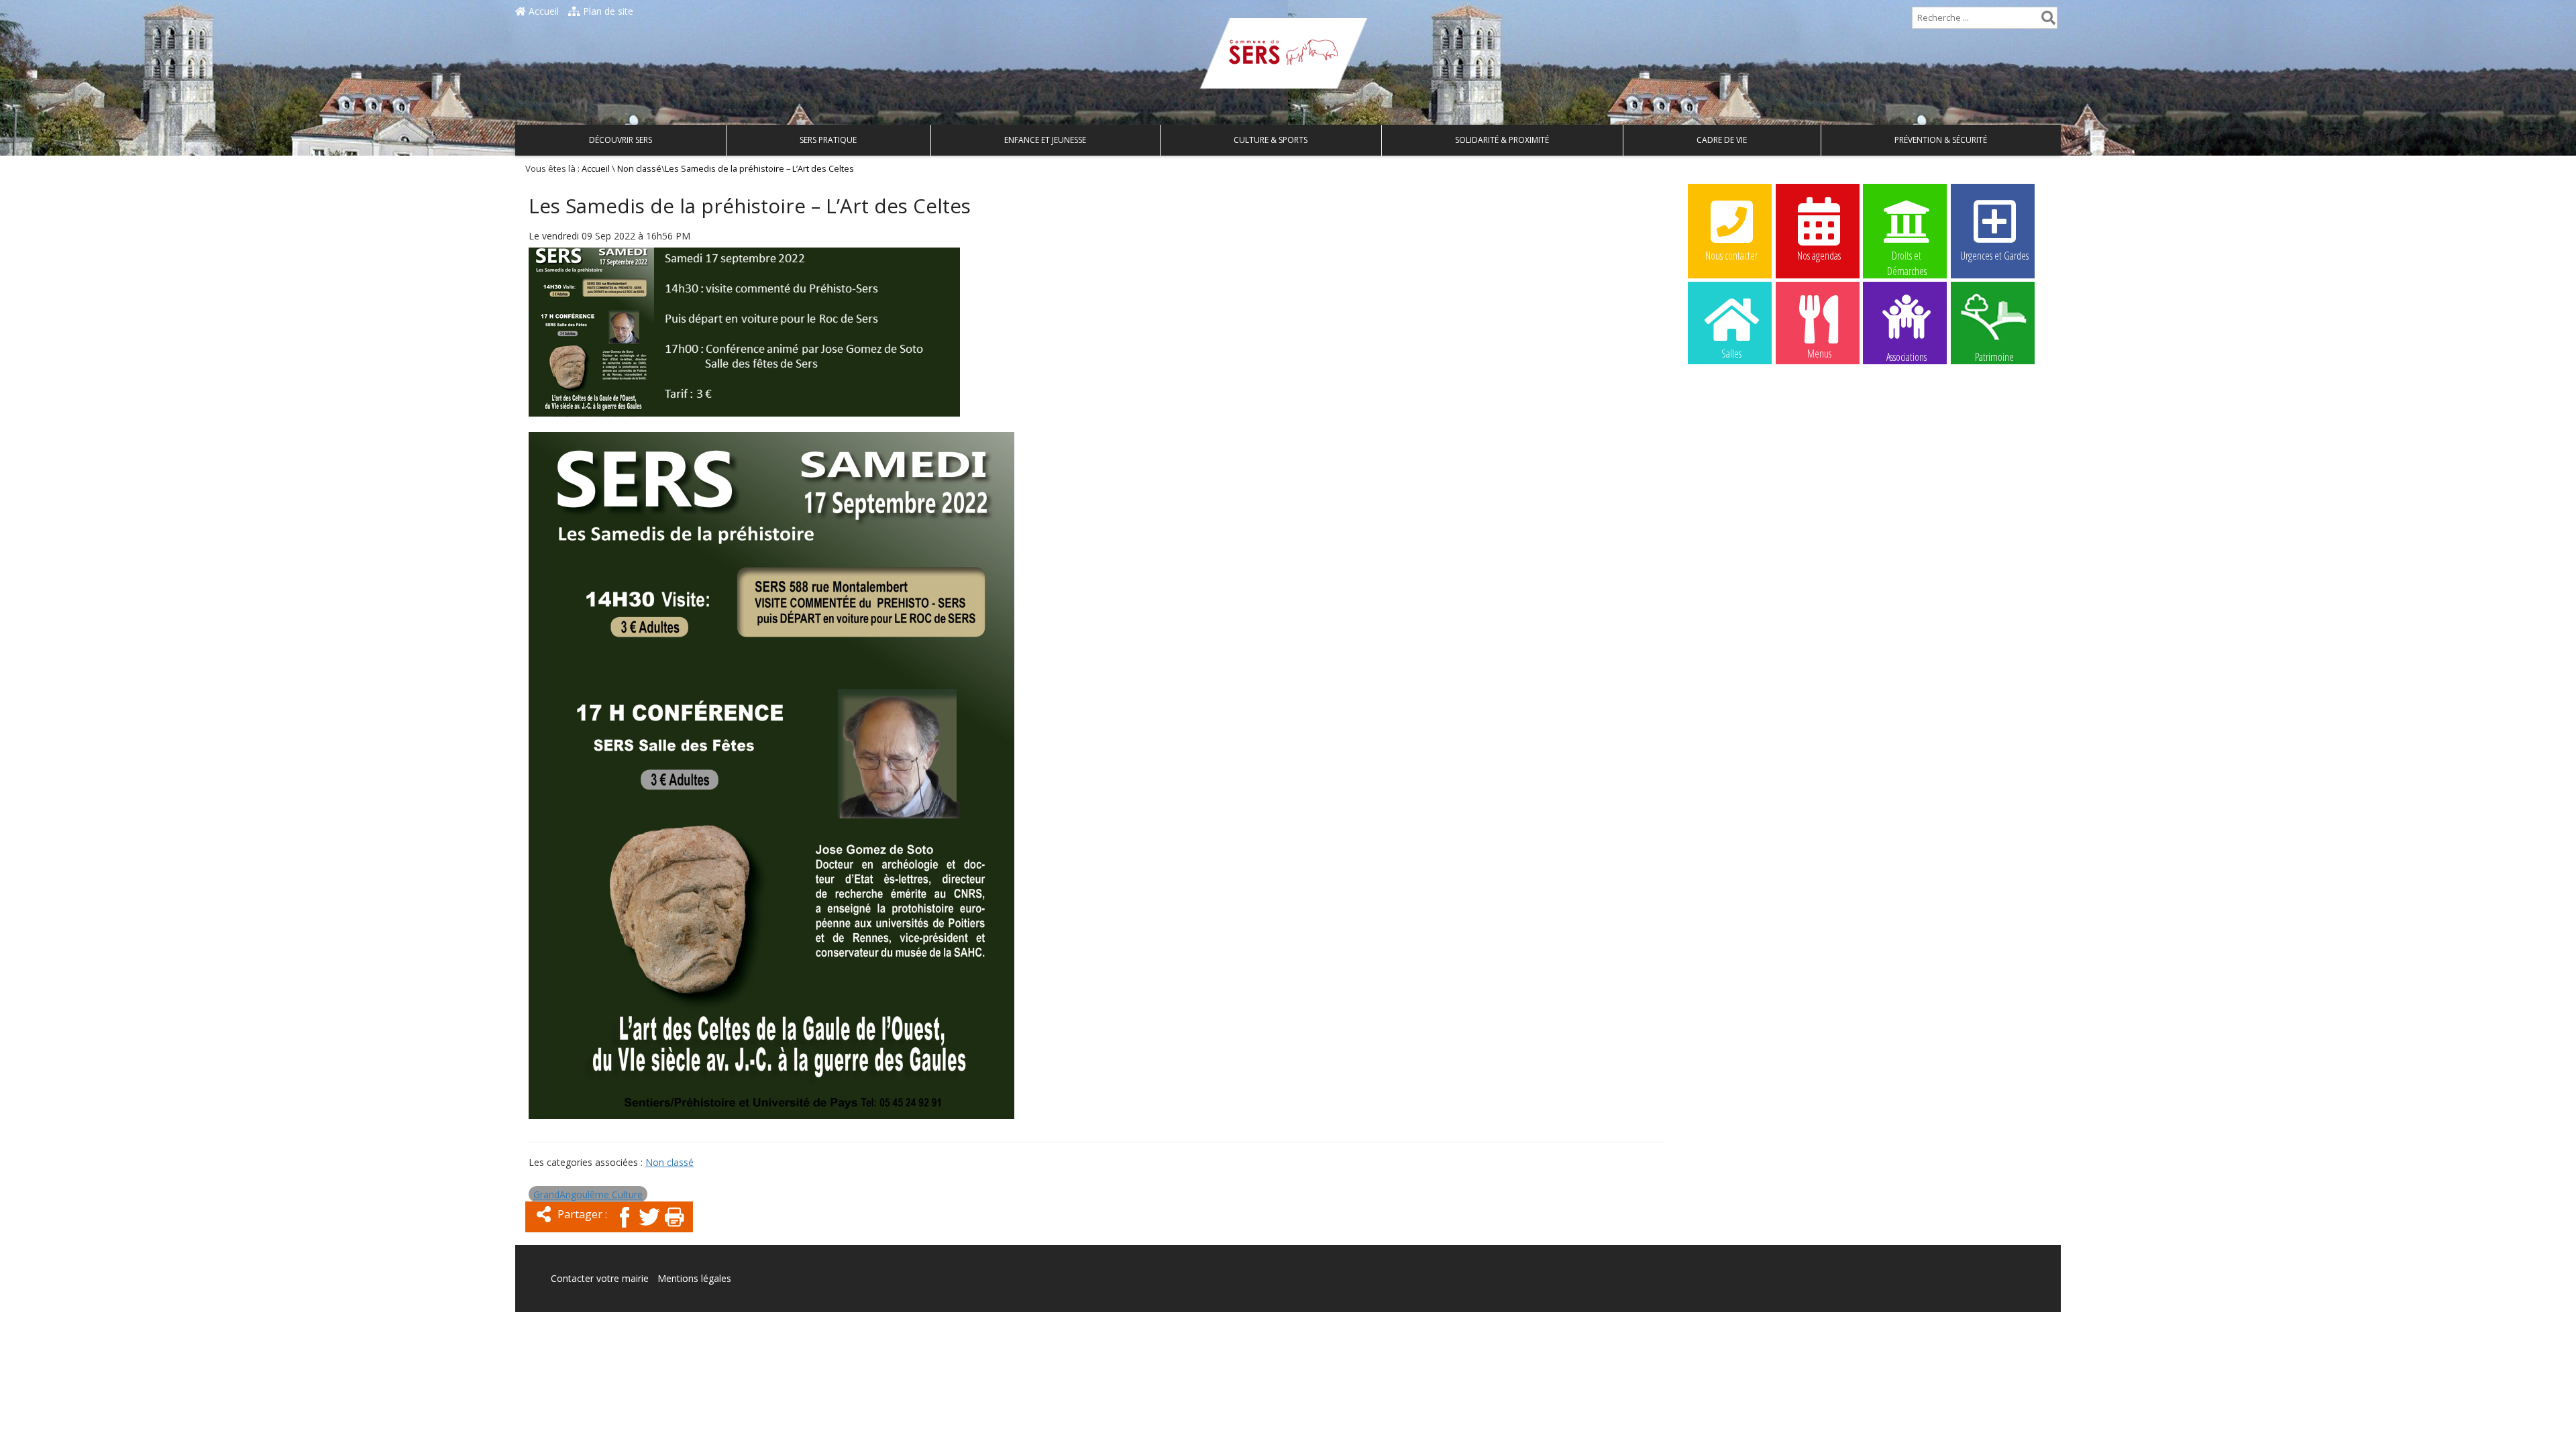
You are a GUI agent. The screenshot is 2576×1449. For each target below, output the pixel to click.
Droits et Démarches (1907, 256)
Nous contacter (1731, 256)
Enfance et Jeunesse (1045, 140)
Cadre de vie (1722, 140)
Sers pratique (828, 140)
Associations (1907, 356)
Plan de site (607, 11)
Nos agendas (1819, 256)
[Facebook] (625, 1229)
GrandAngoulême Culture (588, 1194)
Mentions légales (694, 1278)
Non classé (639, 169)
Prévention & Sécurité (1941, 140)
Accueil (542, 11)
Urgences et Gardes (1994, 256)
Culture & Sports (1271, 140)
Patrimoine (1994, 356)
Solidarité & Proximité (1502, 140)
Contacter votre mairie (600, 1278)
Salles (1731, 354)
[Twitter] (649, 1229)
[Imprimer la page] (674, 1229)
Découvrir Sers (621, 140)
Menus (1819, 354)
